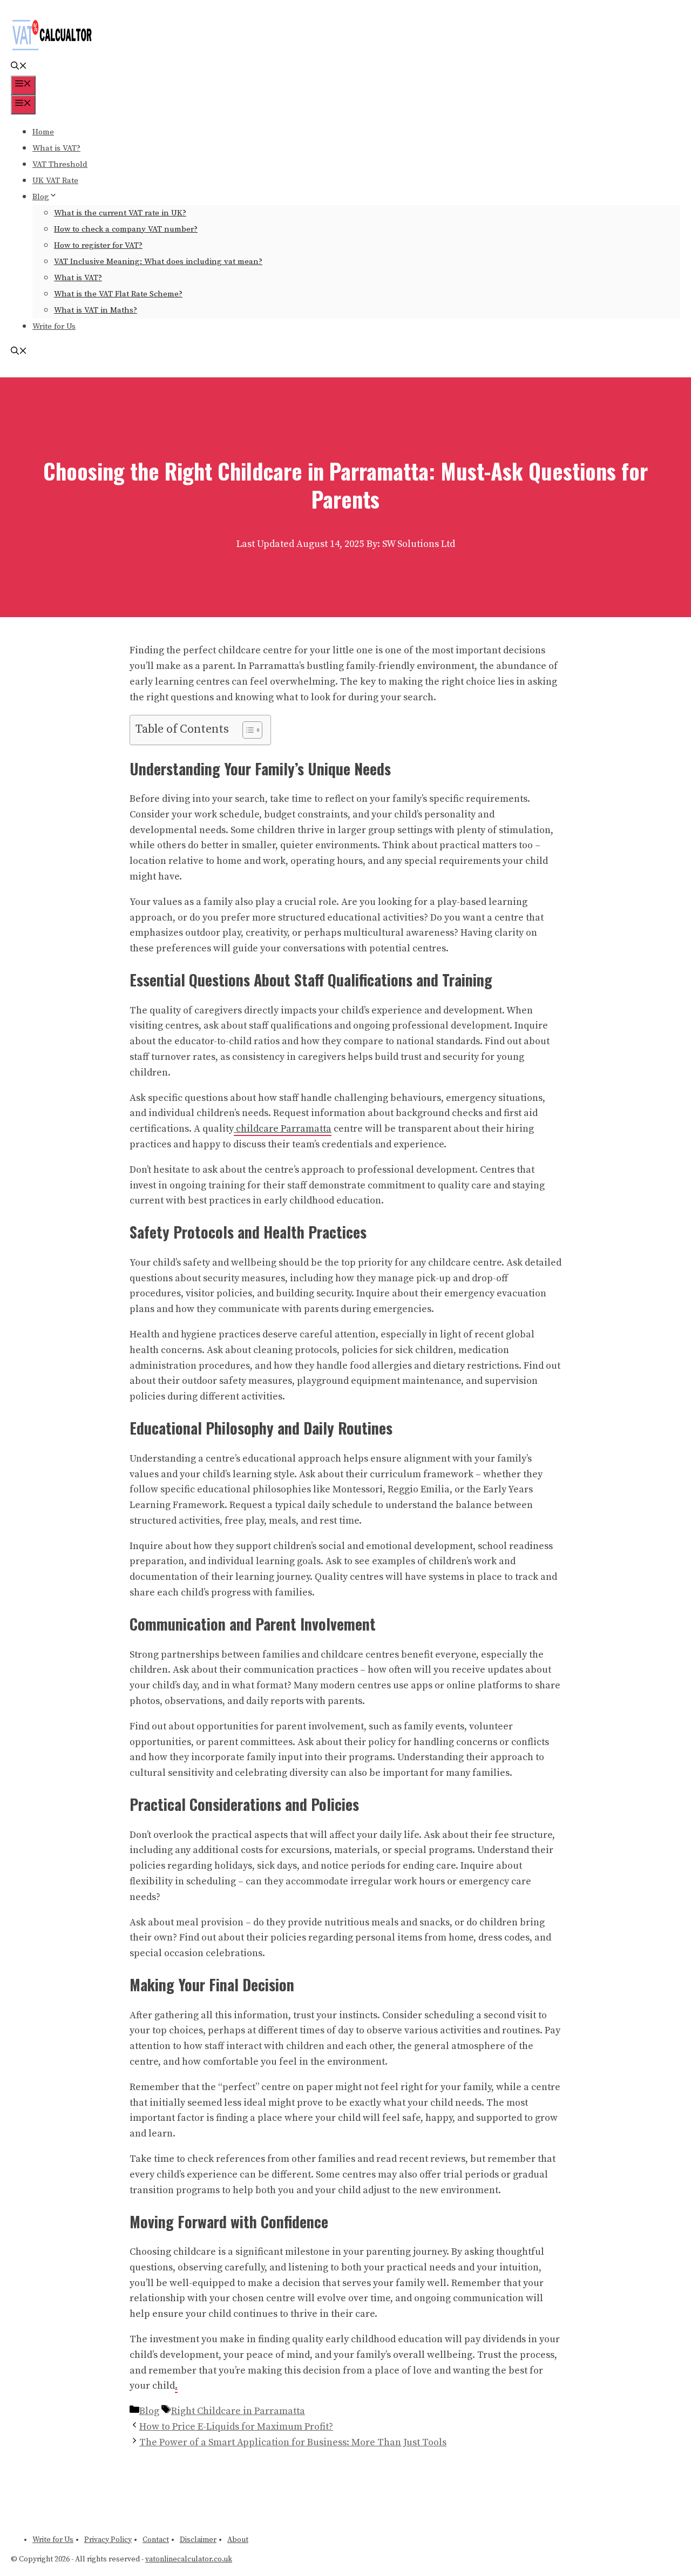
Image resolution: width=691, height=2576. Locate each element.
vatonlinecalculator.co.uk (189, 2559)
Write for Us (54, 326)
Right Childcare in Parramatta (238, 2411)
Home (43, 132)
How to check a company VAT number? (126, 229)
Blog (41, 197)
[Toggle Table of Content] (247, 730)
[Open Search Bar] (19, 67)
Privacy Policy (108, 2540)
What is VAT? (56, 148)
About (238, 2540)
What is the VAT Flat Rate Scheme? (118, 294)
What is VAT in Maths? (96, 310)
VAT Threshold (60, 164)
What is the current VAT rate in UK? (120, 213)
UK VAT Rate (55, 181)
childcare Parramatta (283, 1129)
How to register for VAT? (98, 245)
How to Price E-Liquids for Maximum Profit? (236, 2427)
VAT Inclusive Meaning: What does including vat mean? (158, 262)
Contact (156, 2540)
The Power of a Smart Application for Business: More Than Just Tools (293, 2442)
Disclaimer (198, 2540)
